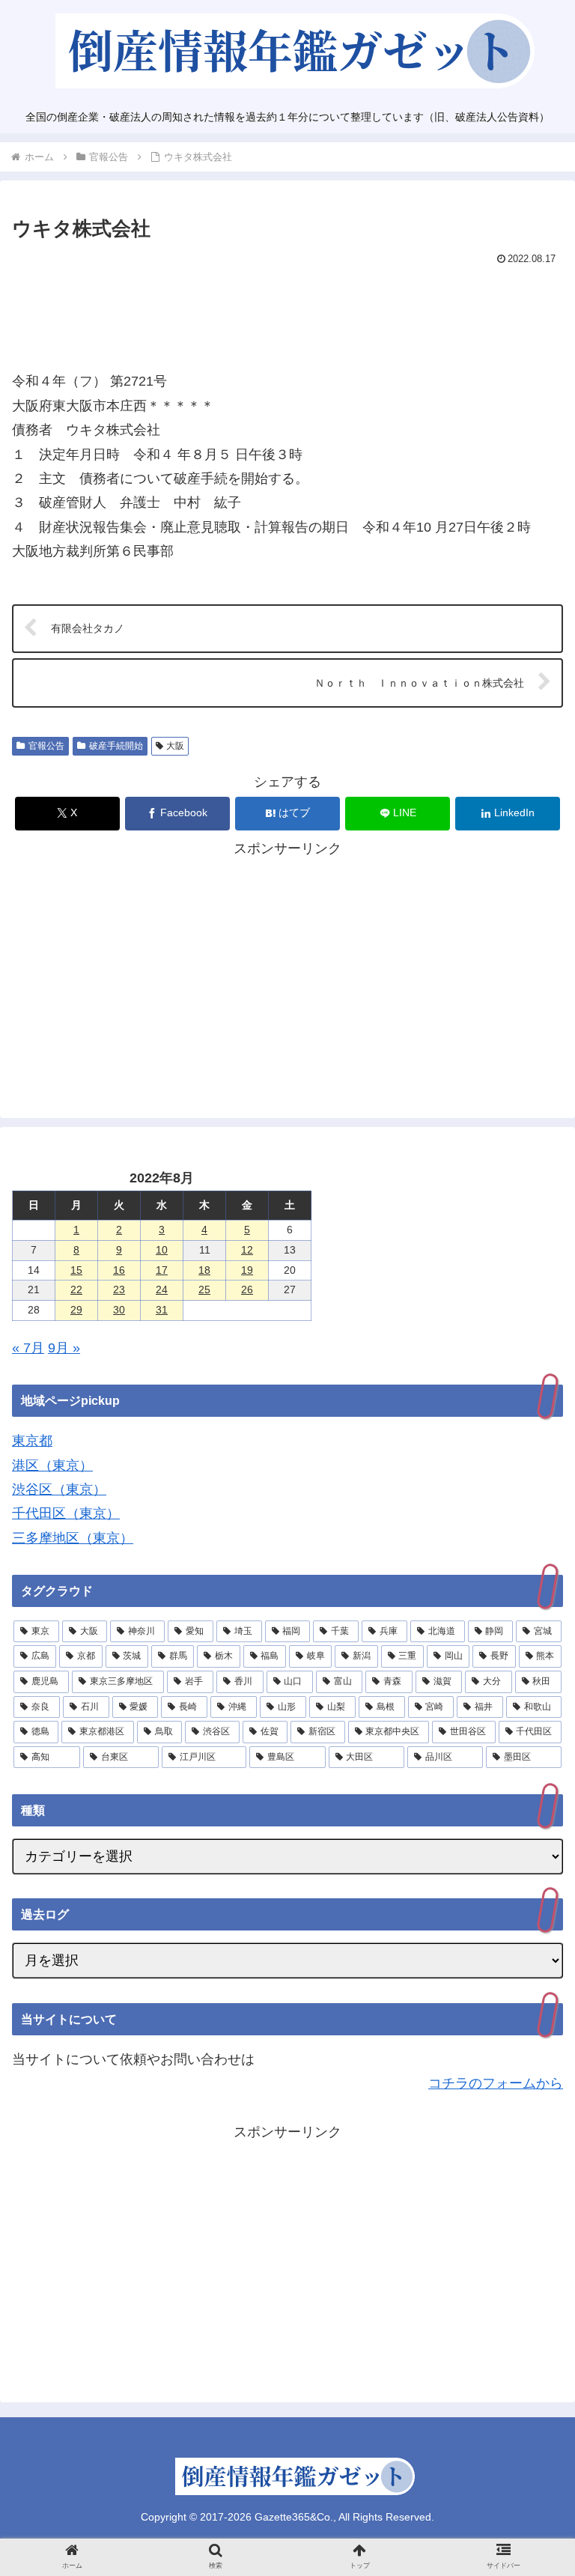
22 (76, 1289)
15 (76, 1270)
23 (119, 1289)
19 (247, 1270)
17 (162, 1270)
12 (247, 1250)
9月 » (64, 1348)
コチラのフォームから (496, 2083)
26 (247, 1289)
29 (76, 1310)
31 (162, 1310)
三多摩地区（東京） (73, 1538)
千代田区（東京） (66, 1513)
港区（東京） (52, 1465)
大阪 (175, 746)
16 (119, 1270)
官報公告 (46, 746)
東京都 (32, 1441)
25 (204, 1289)
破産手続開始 (116, 746)
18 (204, 1270)
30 (119, 1310)
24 (162, 1289)
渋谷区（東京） (59, 1489)
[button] (531, 2195)
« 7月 (28, 1348)
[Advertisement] (287, 312)
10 (162, 1250)
